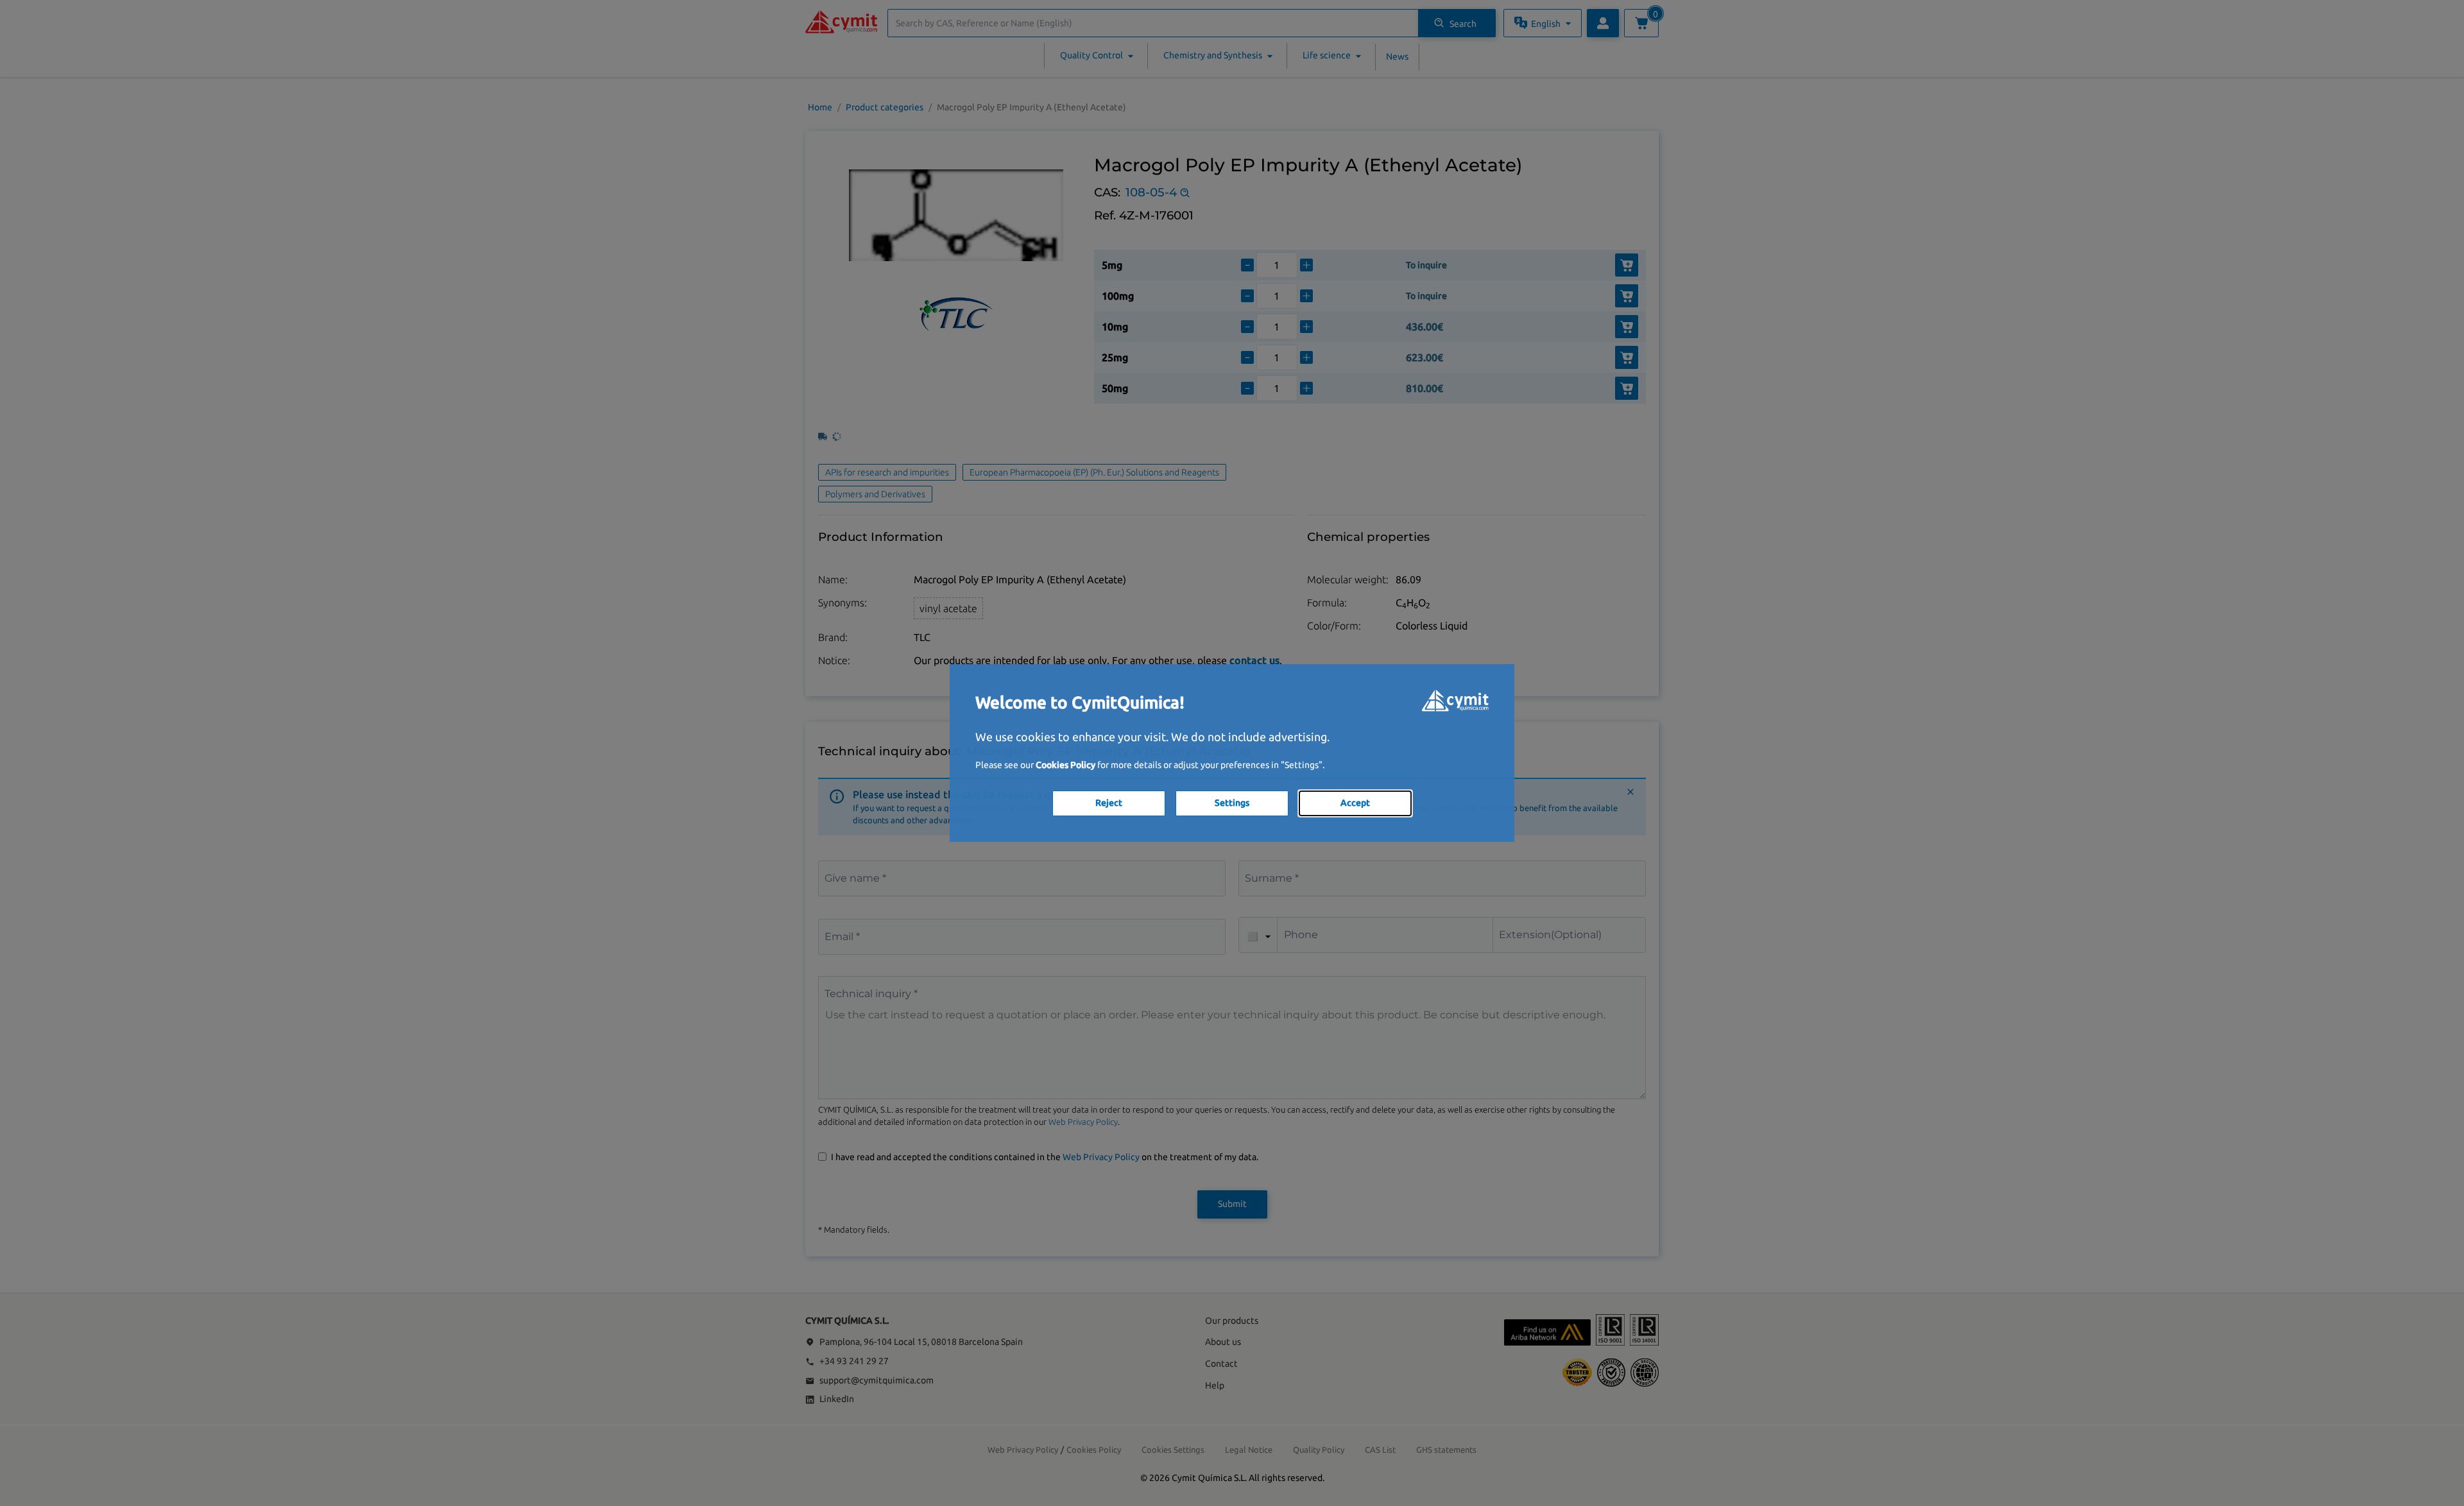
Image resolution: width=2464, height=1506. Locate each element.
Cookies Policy (1065, 765)
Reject (1109, 803)
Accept (1355, 803)
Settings (1232, 803)
